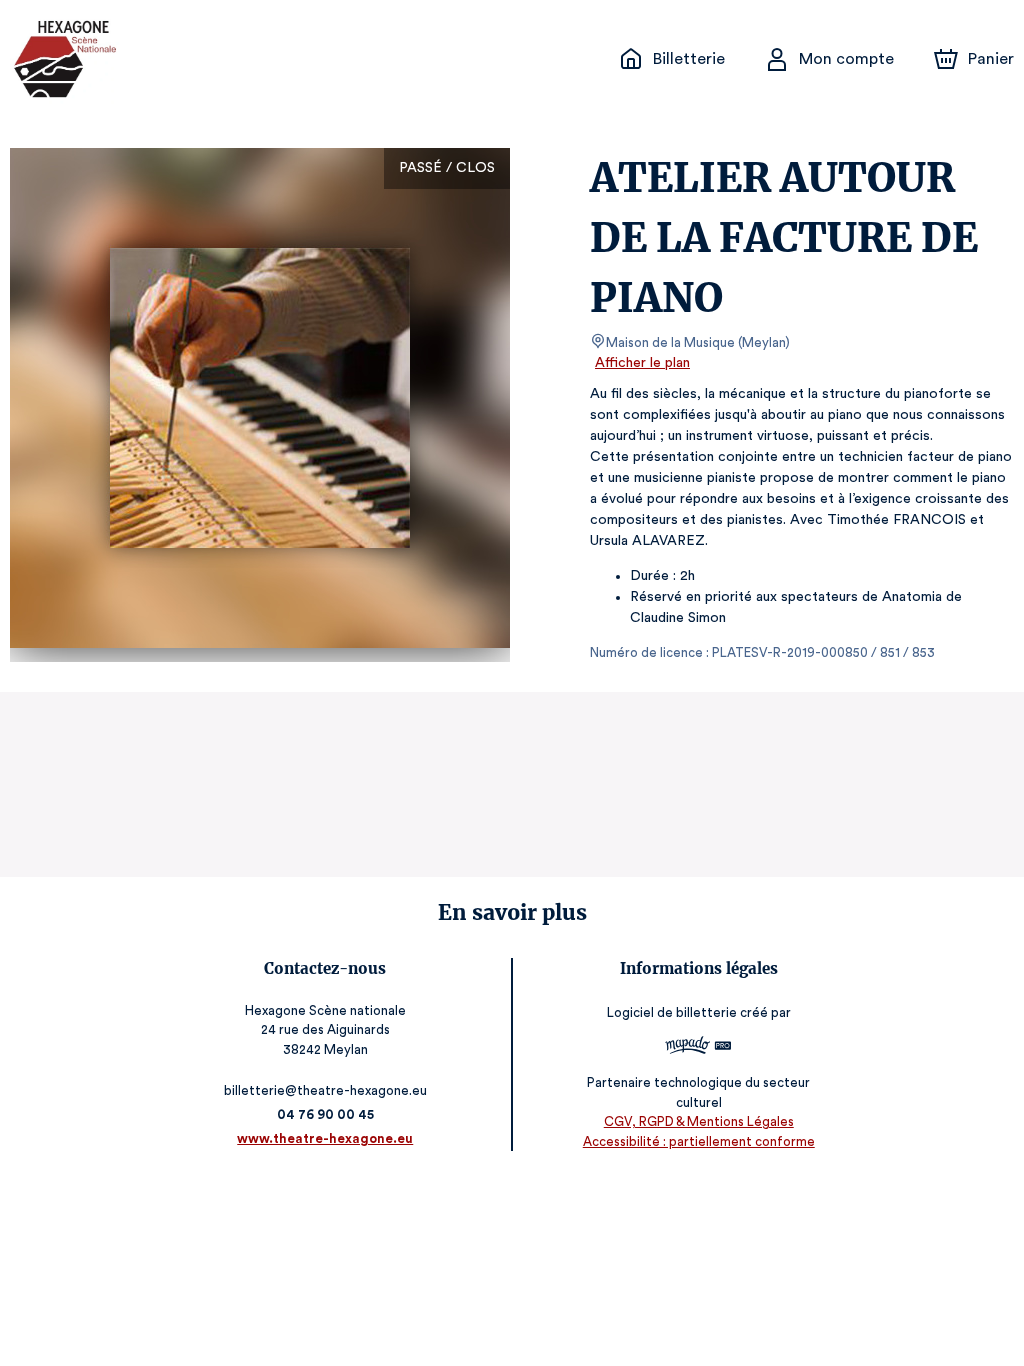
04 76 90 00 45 (325, 1114)
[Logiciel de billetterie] (698, 1048)
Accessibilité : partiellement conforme (699, 1141)
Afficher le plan (642, 363)
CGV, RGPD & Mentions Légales (699, 1121)
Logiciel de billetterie (672, 1012)
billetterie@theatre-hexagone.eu (325, 1090)
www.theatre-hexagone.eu (325, 1138)
